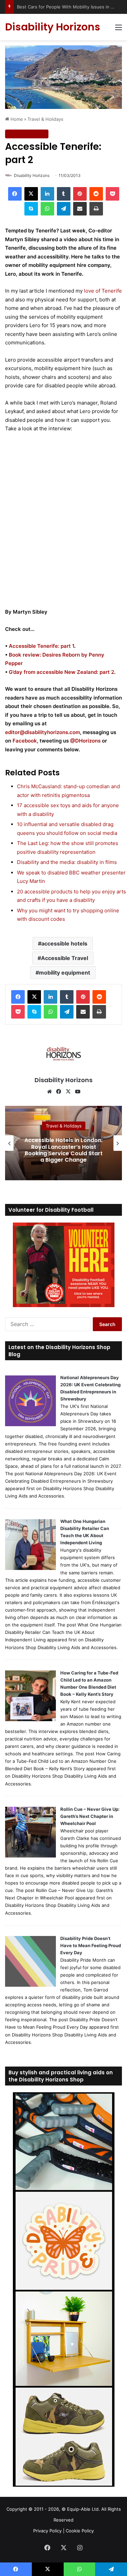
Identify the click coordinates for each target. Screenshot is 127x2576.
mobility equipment (65, 973)
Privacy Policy (47, 2531)
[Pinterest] (80, 194)
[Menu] (119, 30)
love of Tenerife (103, 291)
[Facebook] (15, 194)
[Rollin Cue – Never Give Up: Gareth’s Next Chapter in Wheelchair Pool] (30, 1856)
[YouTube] (78, 1092)
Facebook (25, 741)
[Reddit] (96, 194)
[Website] (49, 1092)
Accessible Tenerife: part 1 (41, 646)
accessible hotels (64, 943)
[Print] (96, 209)
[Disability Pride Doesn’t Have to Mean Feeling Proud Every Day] (30, 1985)
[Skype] (31, 209)
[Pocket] (112, 194)
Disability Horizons (32, 175)
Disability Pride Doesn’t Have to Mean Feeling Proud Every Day (91, 1945)
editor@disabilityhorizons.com (43, 732)
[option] (63, 1143)
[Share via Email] (80, 209)
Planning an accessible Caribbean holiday (63, 1150)
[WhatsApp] (47, 209)
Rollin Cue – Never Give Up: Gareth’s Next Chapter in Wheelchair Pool (90, 1816)
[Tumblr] (64, 194)
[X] (31, 194)
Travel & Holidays (45, 119)
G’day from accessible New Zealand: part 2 (61, 672)
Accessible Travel (65, 958)
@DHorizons (85, 741)
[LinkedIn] (47, 194)
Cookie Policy (80, 2531)
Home (16, 119)
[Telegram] (64, 209)
